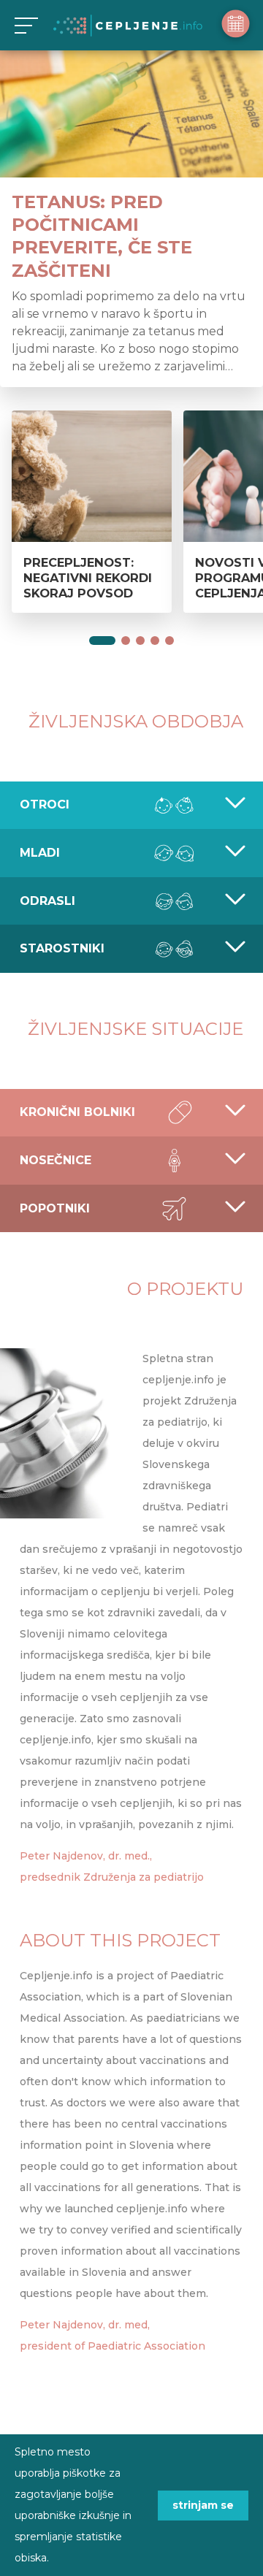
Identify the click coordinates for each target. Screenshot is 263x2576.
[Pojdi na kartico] (102, 641)
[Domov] (128, 26)
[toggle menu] (24, 25)
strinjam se (203, 2505)
